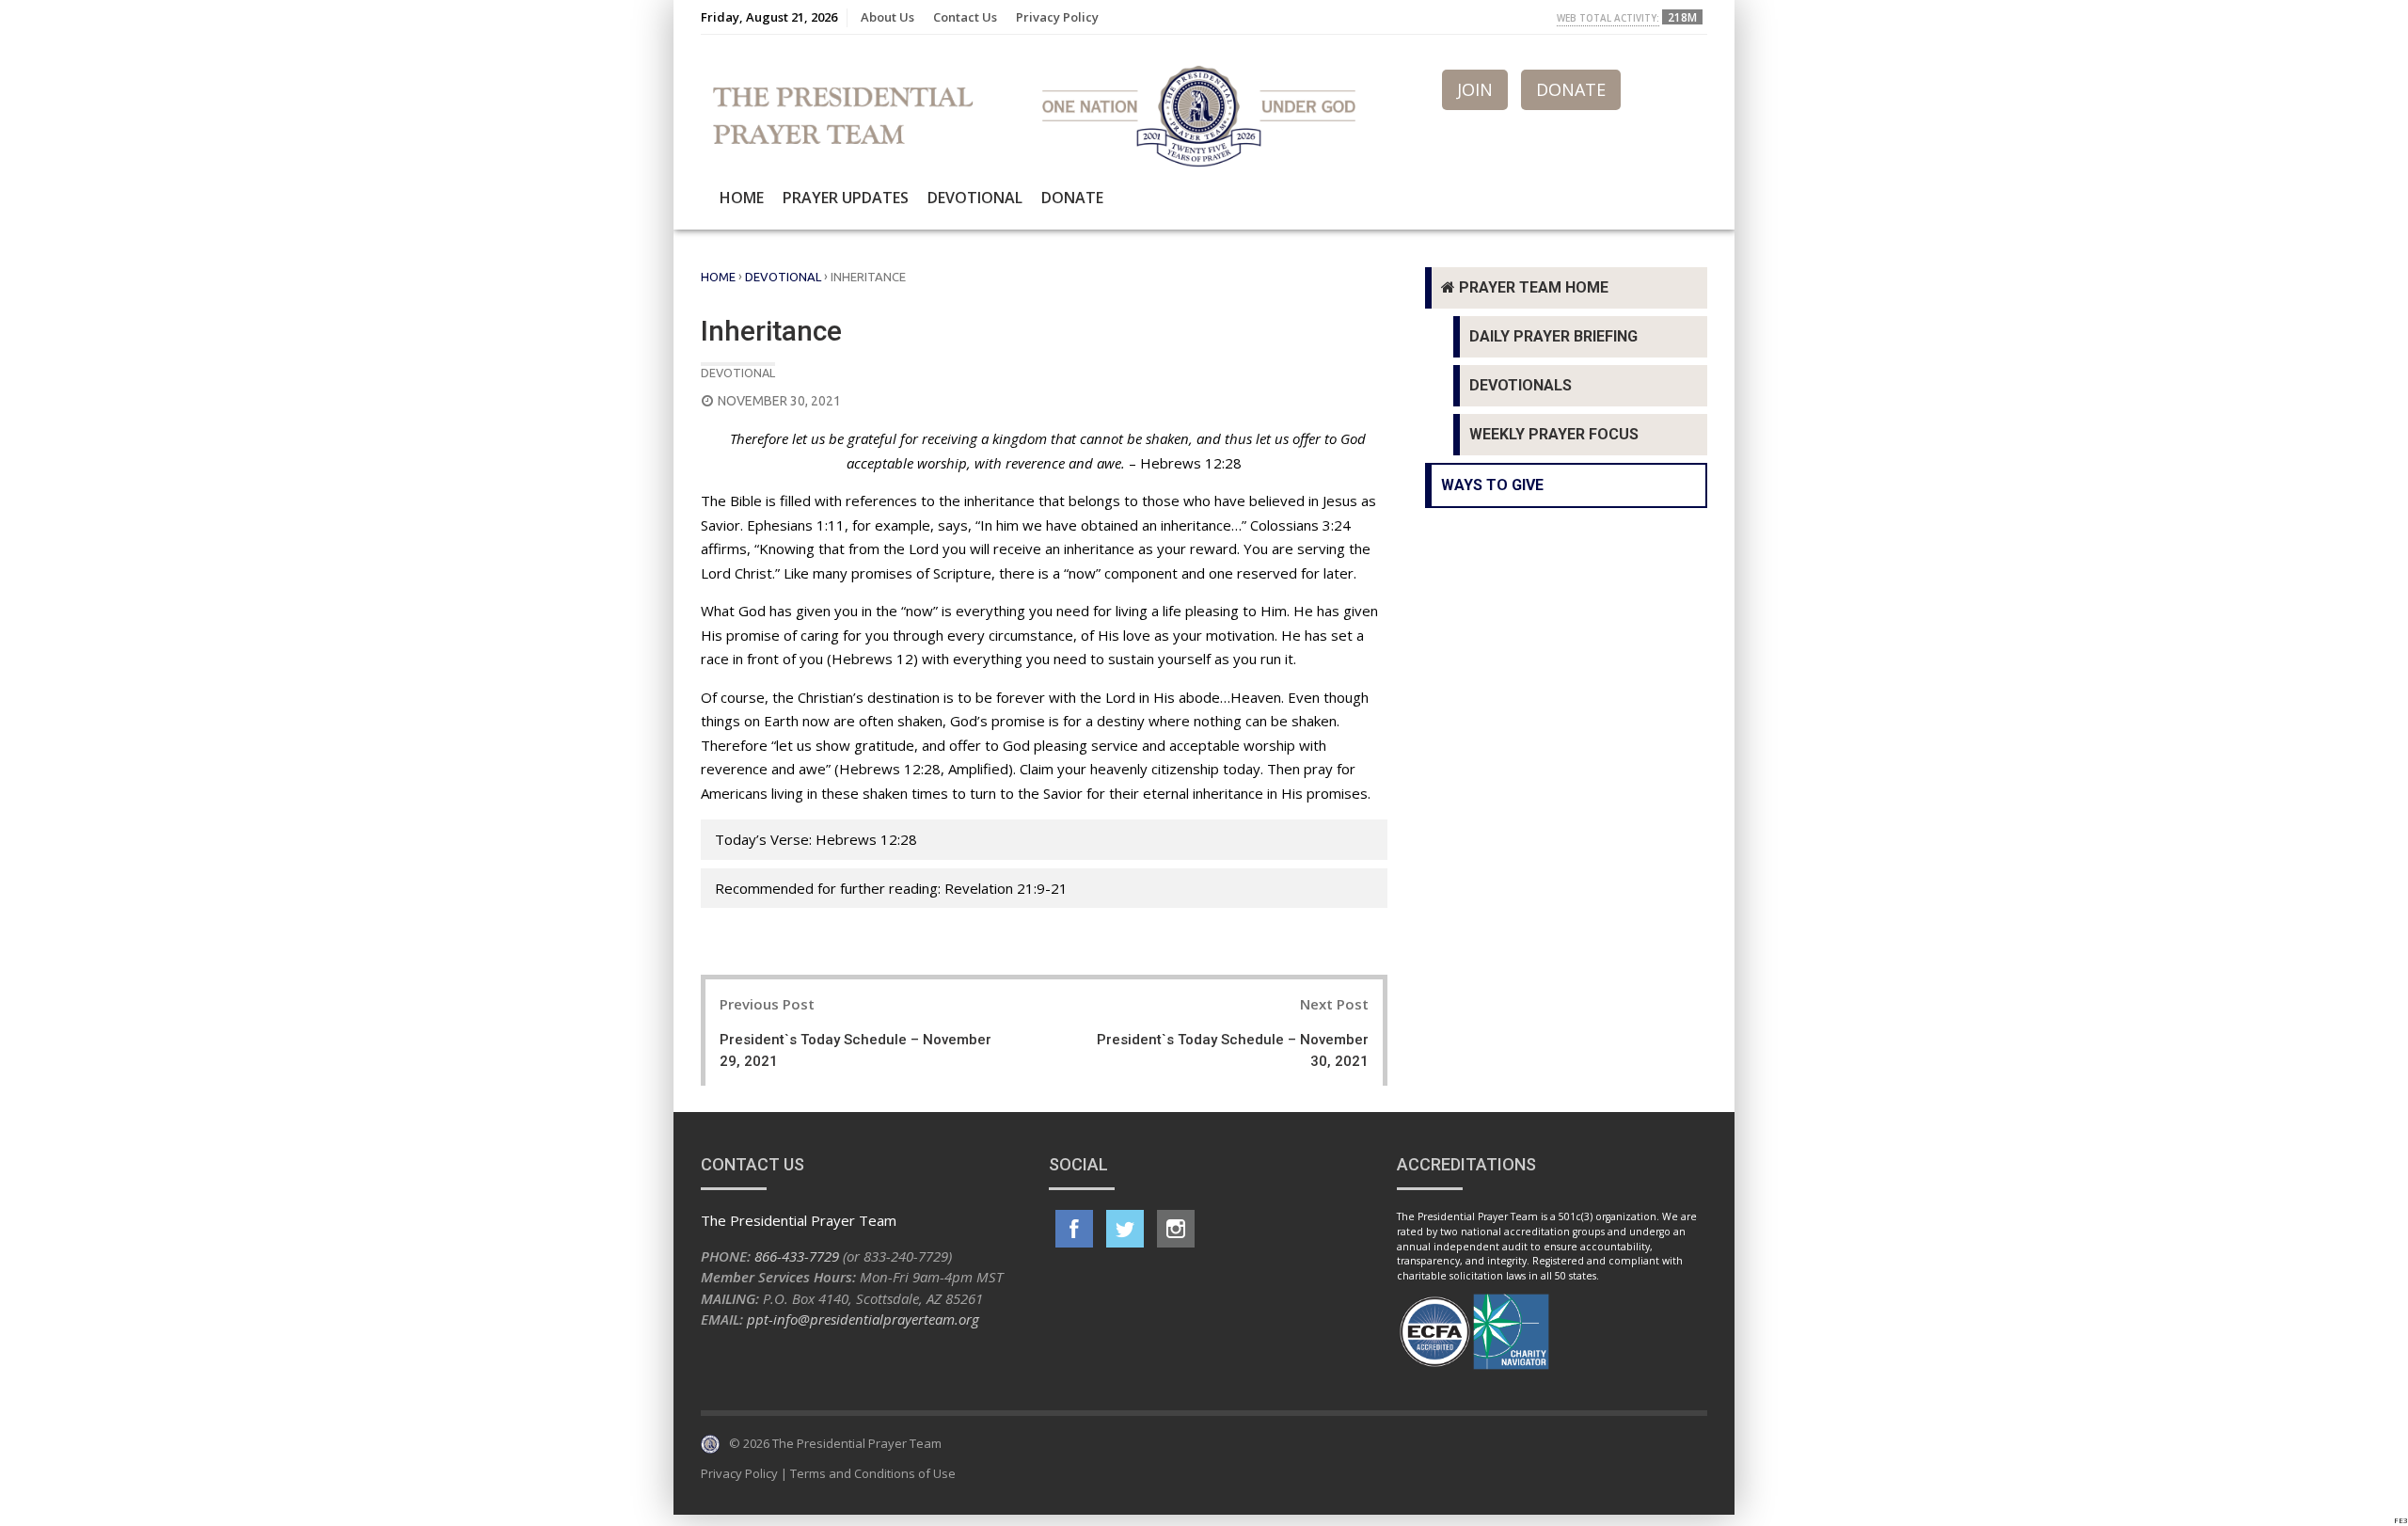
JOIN (1475, 89)
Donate (1072, 198)
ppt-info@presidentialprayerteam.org (863, 1319)
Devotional (975, 198)
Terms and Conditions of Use (873, 1473)
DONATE (1571, 89)
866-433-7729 (797, 1256)
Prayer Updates (846, 198)
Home (742, 198)
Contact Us (965, 17)
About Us (887, 17)
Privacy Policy (1057, 17)
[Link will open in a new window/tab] (1074, 1229)
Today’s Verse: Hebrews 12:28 (816, 839)
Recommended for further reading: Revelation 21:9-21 (891, 888)
